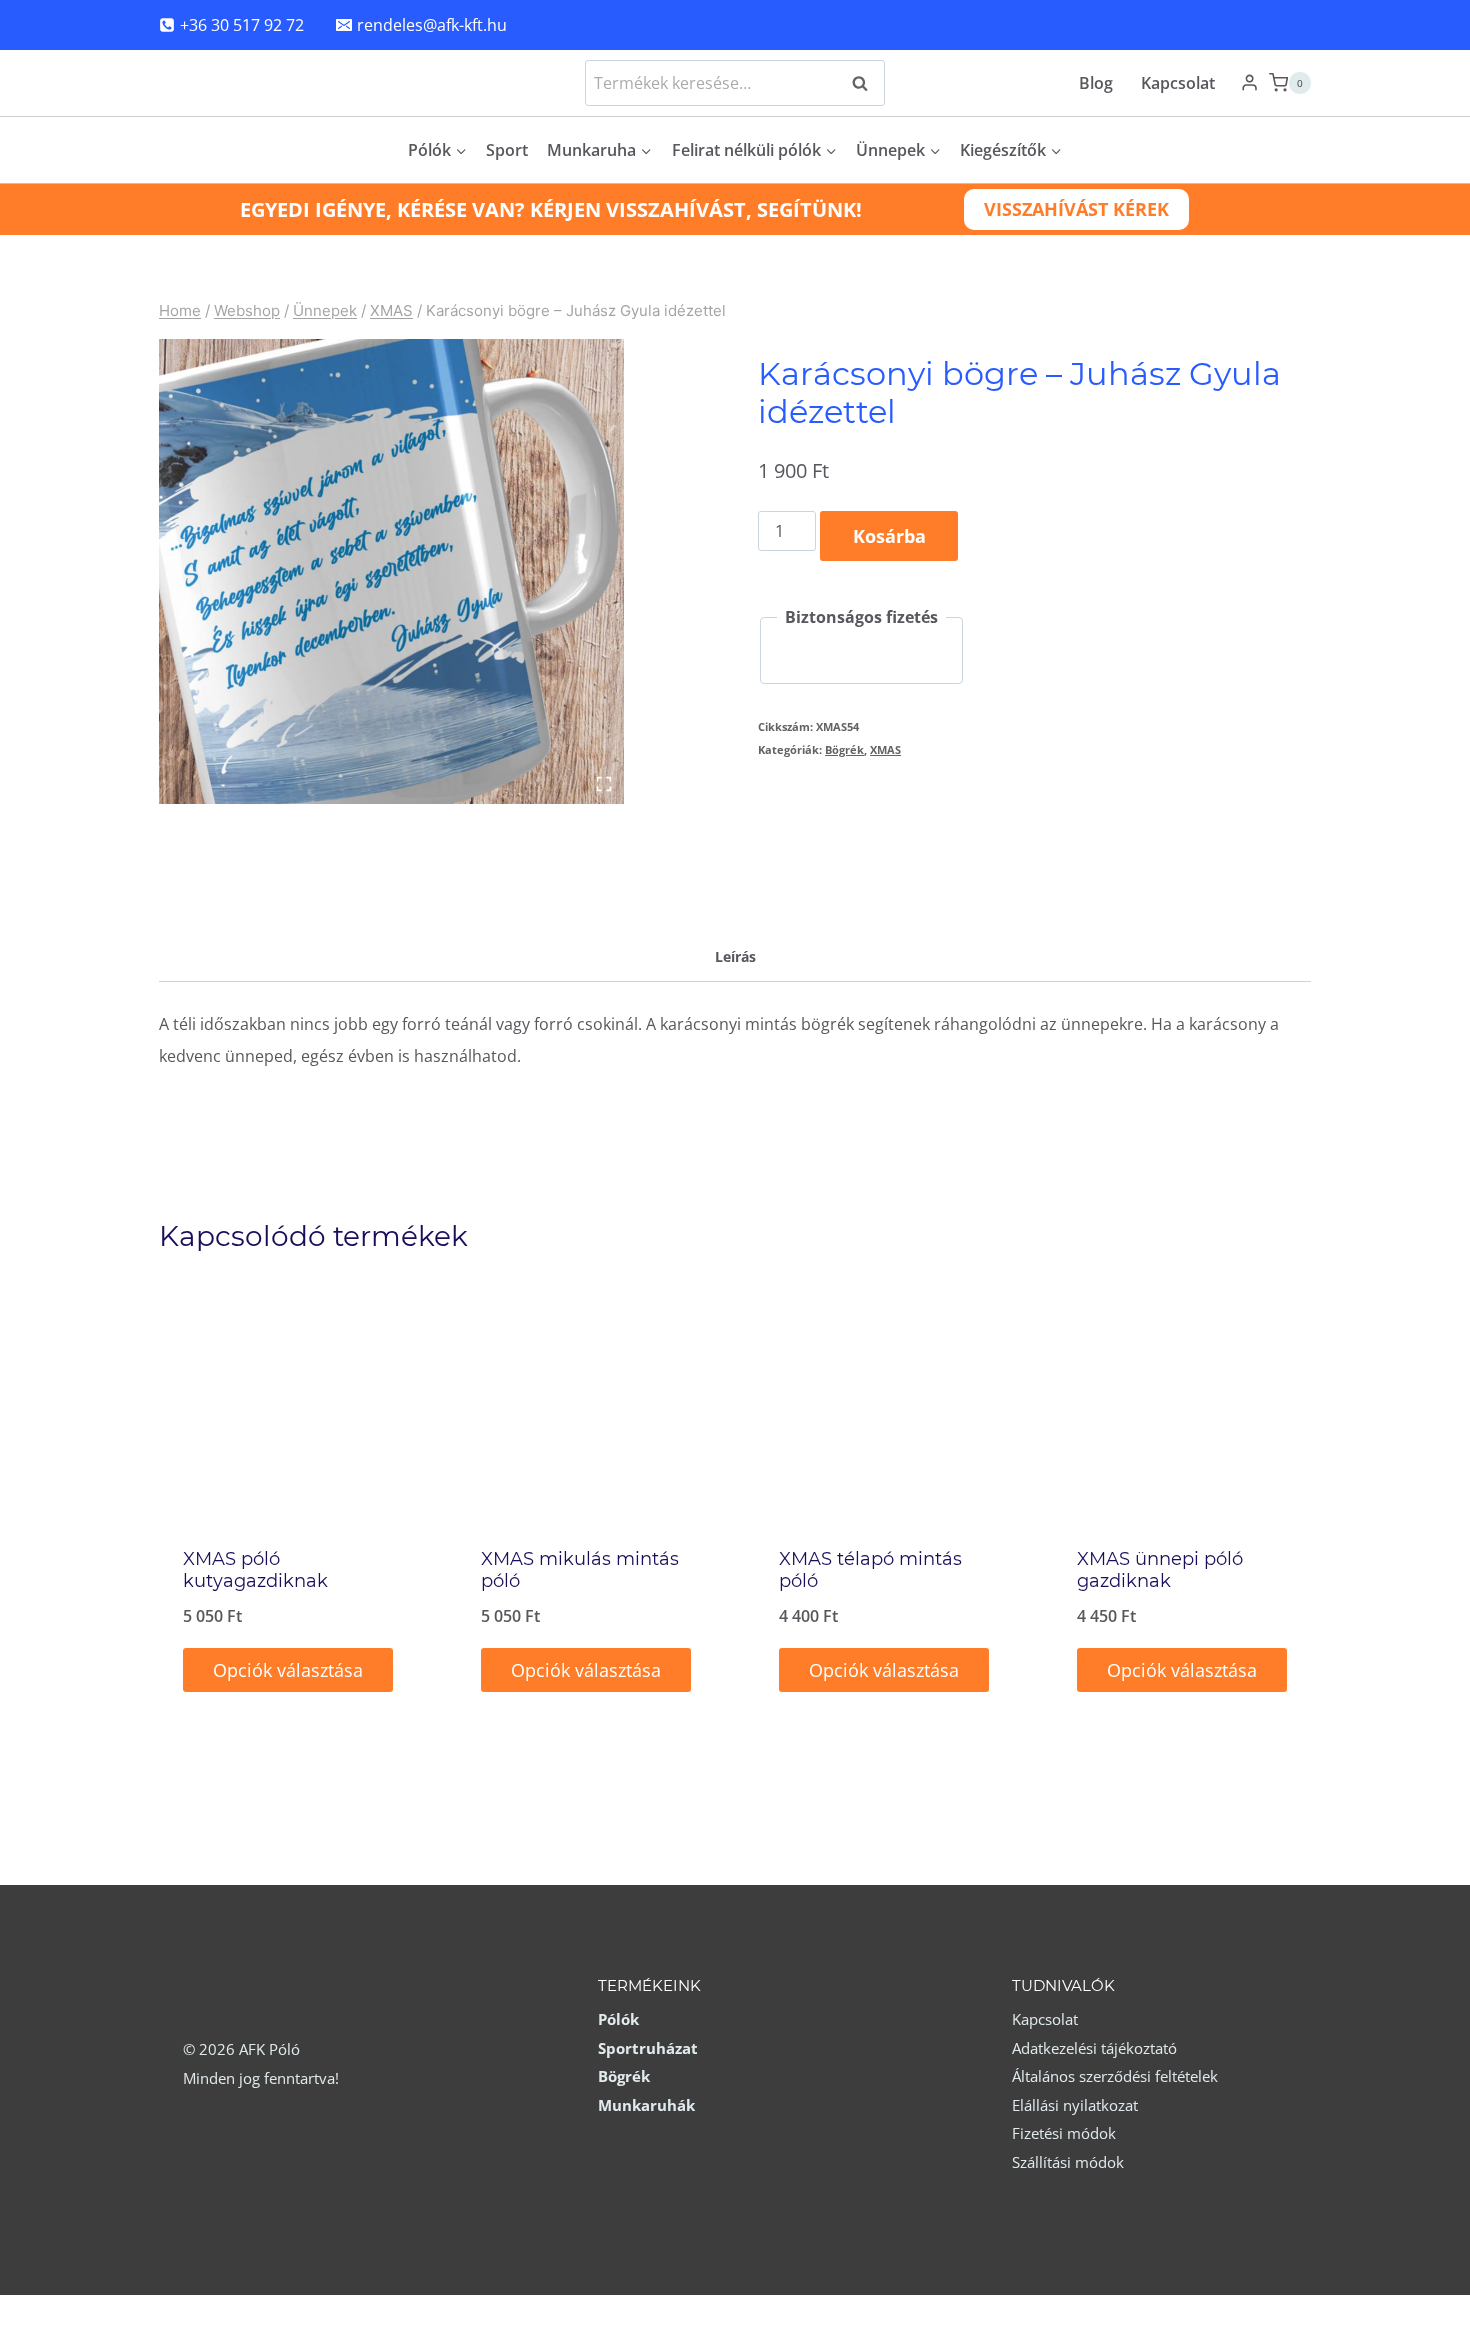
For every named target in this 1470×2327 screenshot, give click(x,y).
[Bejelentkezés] (1249, 83)
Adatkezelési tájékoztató (1094, 2048)
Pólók (618, 2019)
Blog (1096, 83)
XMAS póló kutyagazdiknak (255, 1570)
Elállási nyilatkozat (1075, 2105)
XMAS (885, 749)
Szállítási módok (1068, 2162)
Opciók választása (288, 1670)
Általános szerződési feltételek (1115, 2076)
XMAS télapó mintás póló (870, 1570)
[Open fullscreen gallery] (604, 784)
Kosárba (889, 536)
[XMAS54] (391, 571)
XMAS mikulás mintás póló (580, 1570)
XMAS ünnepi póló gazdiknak (1160, 1570)
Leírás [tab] (735, 956)
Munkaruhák (646, 2105)
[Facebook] (1286, 25)
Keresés (866, 83)
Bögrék (844, 749)
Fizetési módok (1064, 2133)
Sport (507, 150)
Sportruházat (648, 2048)
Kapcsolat (1178, 83)
